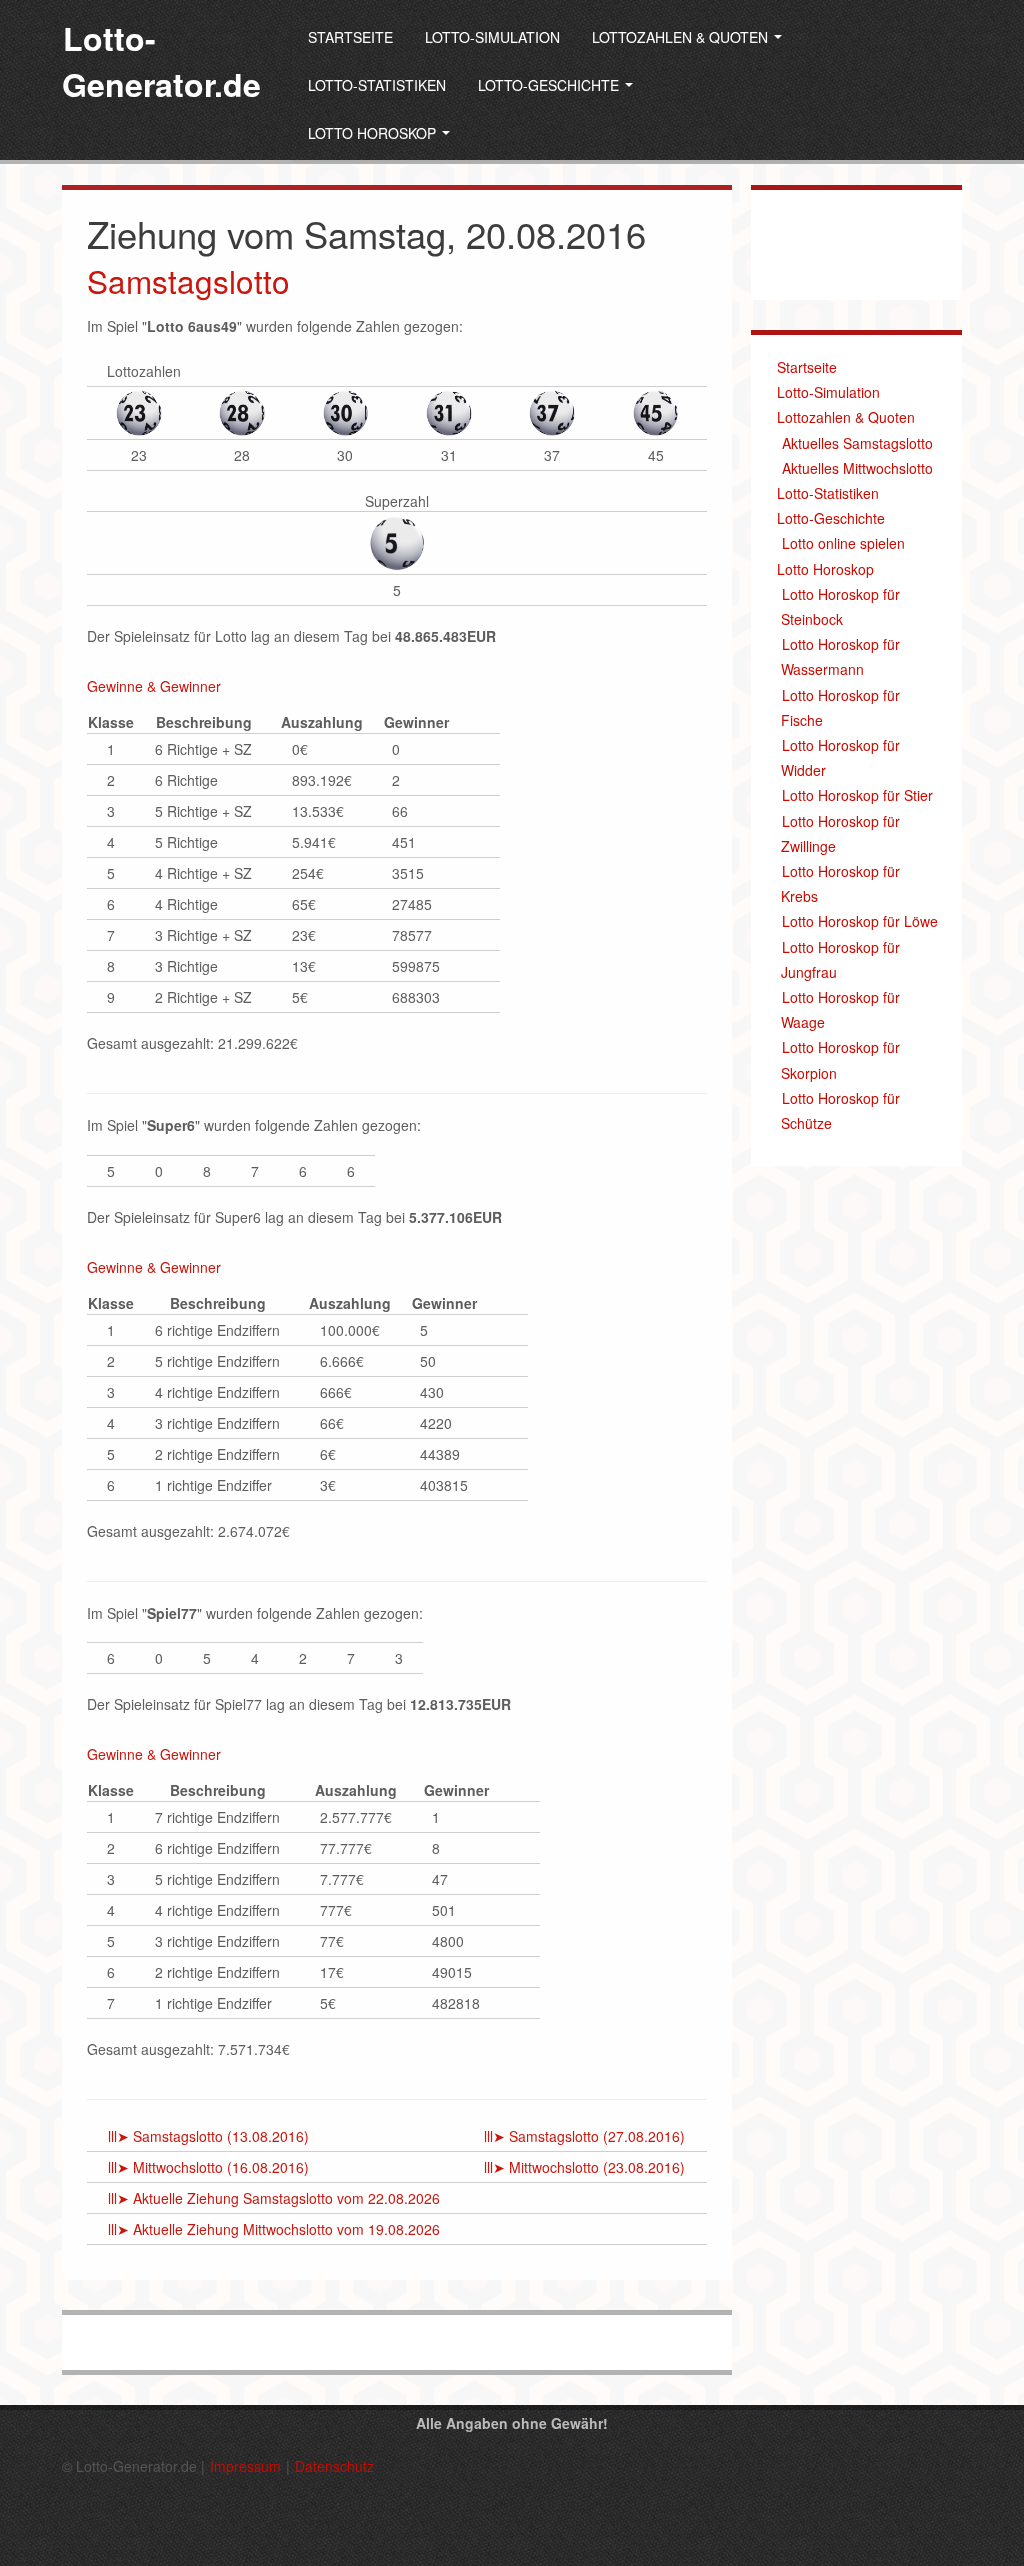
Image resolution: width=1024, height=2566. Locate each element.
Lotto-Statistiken (377, 85)
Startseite (350, 37)
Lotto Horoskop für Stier (857, 795)
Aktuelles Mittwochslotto (857, 468)
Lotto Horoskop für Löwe (860, 921)
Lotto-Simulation (492, 37)
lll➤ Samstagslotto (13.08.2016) (208, 2136)
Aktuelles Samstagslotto (857, 443)
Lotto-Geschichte (550, 85)
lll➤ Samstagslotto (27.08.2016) (584, 2136)
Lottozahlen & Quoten (682, 37)
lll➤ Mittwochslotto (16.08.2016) (208, 2167)
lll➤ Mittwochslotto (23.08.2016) (584, 2167)
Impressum (245, 2466)
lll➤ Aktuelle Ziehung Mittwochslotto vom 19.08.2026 (274, 2229)
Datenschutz (334, 2466)
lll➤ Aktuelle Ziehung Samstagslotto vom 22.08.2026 (274, 2198)
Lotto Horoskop (374, 133)
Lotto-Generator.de (161, 61)
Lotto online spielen (843, 543)
